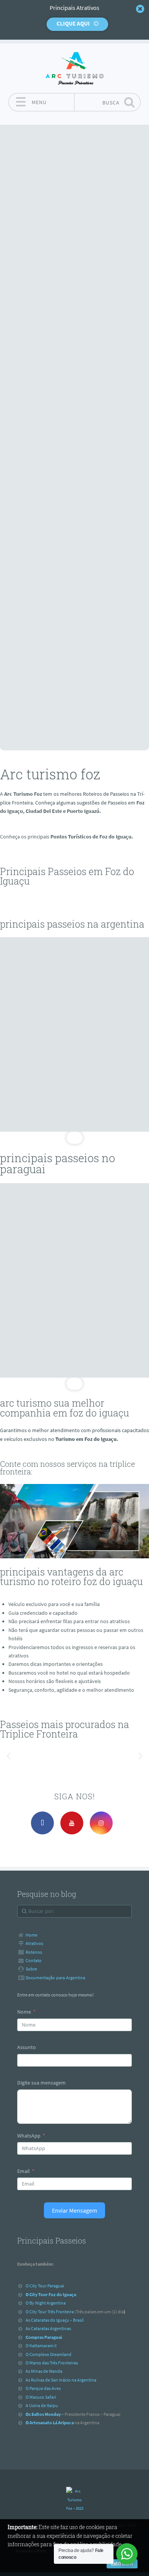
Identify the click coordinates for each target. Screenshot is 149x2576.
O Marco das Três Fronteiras (52, 2363)
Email (23, 2171)
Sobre (31, 1969)
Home (32, 1935)
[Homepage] (74, 68)
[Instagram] (101, 1823)
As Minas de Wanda (44, 2371)
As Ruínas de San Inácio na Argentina (61, 2380)
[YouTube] (72, 1823)
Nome (24, 2012)
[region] (74, 1041)
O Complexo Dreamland (49, 2354)
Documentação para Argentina (55, 1978)
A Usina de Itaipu (42, 2405)
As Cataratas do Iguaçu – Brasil (55, 2320)
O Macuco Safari (41, 2397)
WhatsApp (29, 2136)
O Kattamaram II (41, 2346)
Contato (34, 1960)
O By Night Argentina (46, 2303)
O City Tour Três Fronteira (50, 2311)
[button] (9, 1756)
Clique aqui (73, 23)
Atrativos (34, 1943)
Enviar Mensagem (74, 2210)
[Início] (74, 2500)
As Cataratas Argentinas (48, 2328)
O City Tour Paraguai (45, 2286)
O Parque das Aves (43, 2388)
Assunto (27, 2047)
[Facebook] (42, 1823)
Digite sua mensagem (41, 2083)
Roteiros (34, 1952)
